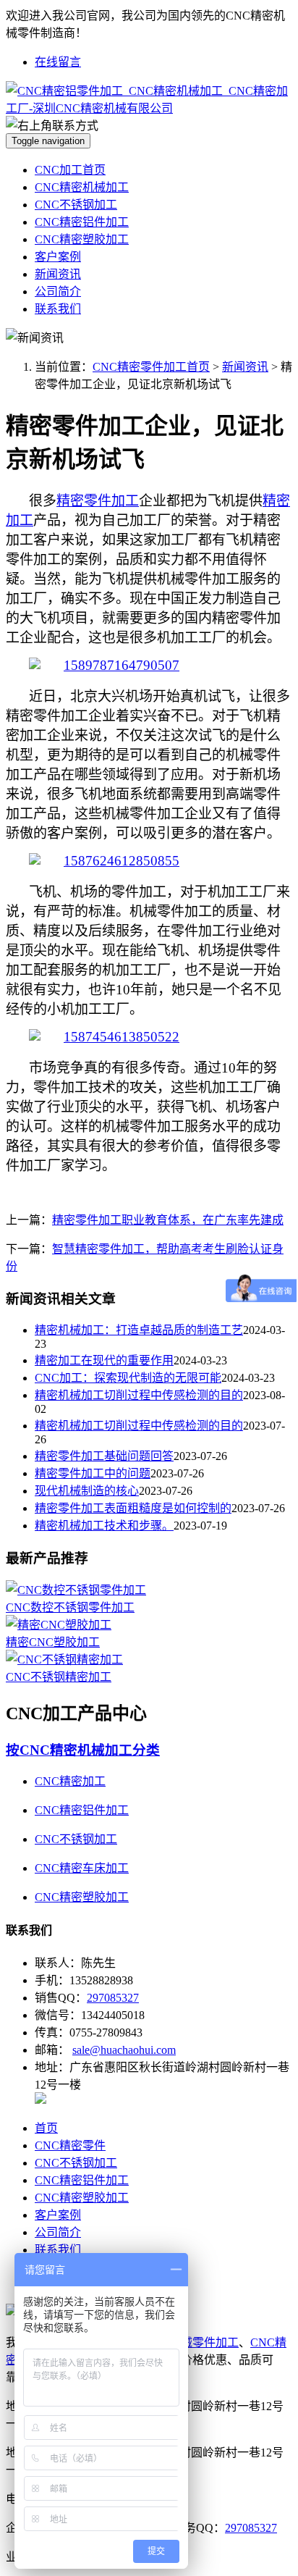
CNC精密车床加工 (82, 1868)
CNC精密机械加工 (82, 187)
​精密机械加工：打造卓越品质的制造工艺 (139, 1330)
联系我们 (58, 309)
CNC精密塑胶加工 (82, 239)
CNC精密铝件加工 (82, 222)
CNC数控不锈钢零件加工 (70, 1607)
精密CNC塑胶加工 (53, 1642)
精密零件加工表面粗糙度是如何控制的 (133, 1508)
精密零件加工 (98, 501)
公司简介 (58, 291)
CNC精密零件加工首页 (151, 367)
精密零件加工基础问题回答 (104, 1456)
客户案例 (58, 257)
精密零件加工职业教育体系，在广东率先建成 (168, 1220)
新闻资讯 (58, 274)
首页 (46, 2128)
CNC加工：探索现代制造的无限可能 (128, 1378)
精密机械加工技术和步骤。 (104, 1526)
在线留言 (58, 62)
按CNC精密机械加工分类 (83, 1750)
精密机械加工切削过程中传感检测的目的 (139, 1395)
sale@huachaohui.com (124, 2050)
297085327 (113, 1998)
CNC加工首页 (70, 170)
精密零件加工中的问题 (93, 1473)
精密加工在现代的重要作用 (104, 1360)
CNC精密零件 (70, 2145)
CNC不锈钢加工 (76, 205)
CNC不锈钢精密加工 (59, 1677)
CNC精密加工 (70, 1781)
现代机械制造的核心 (87, 1491)
